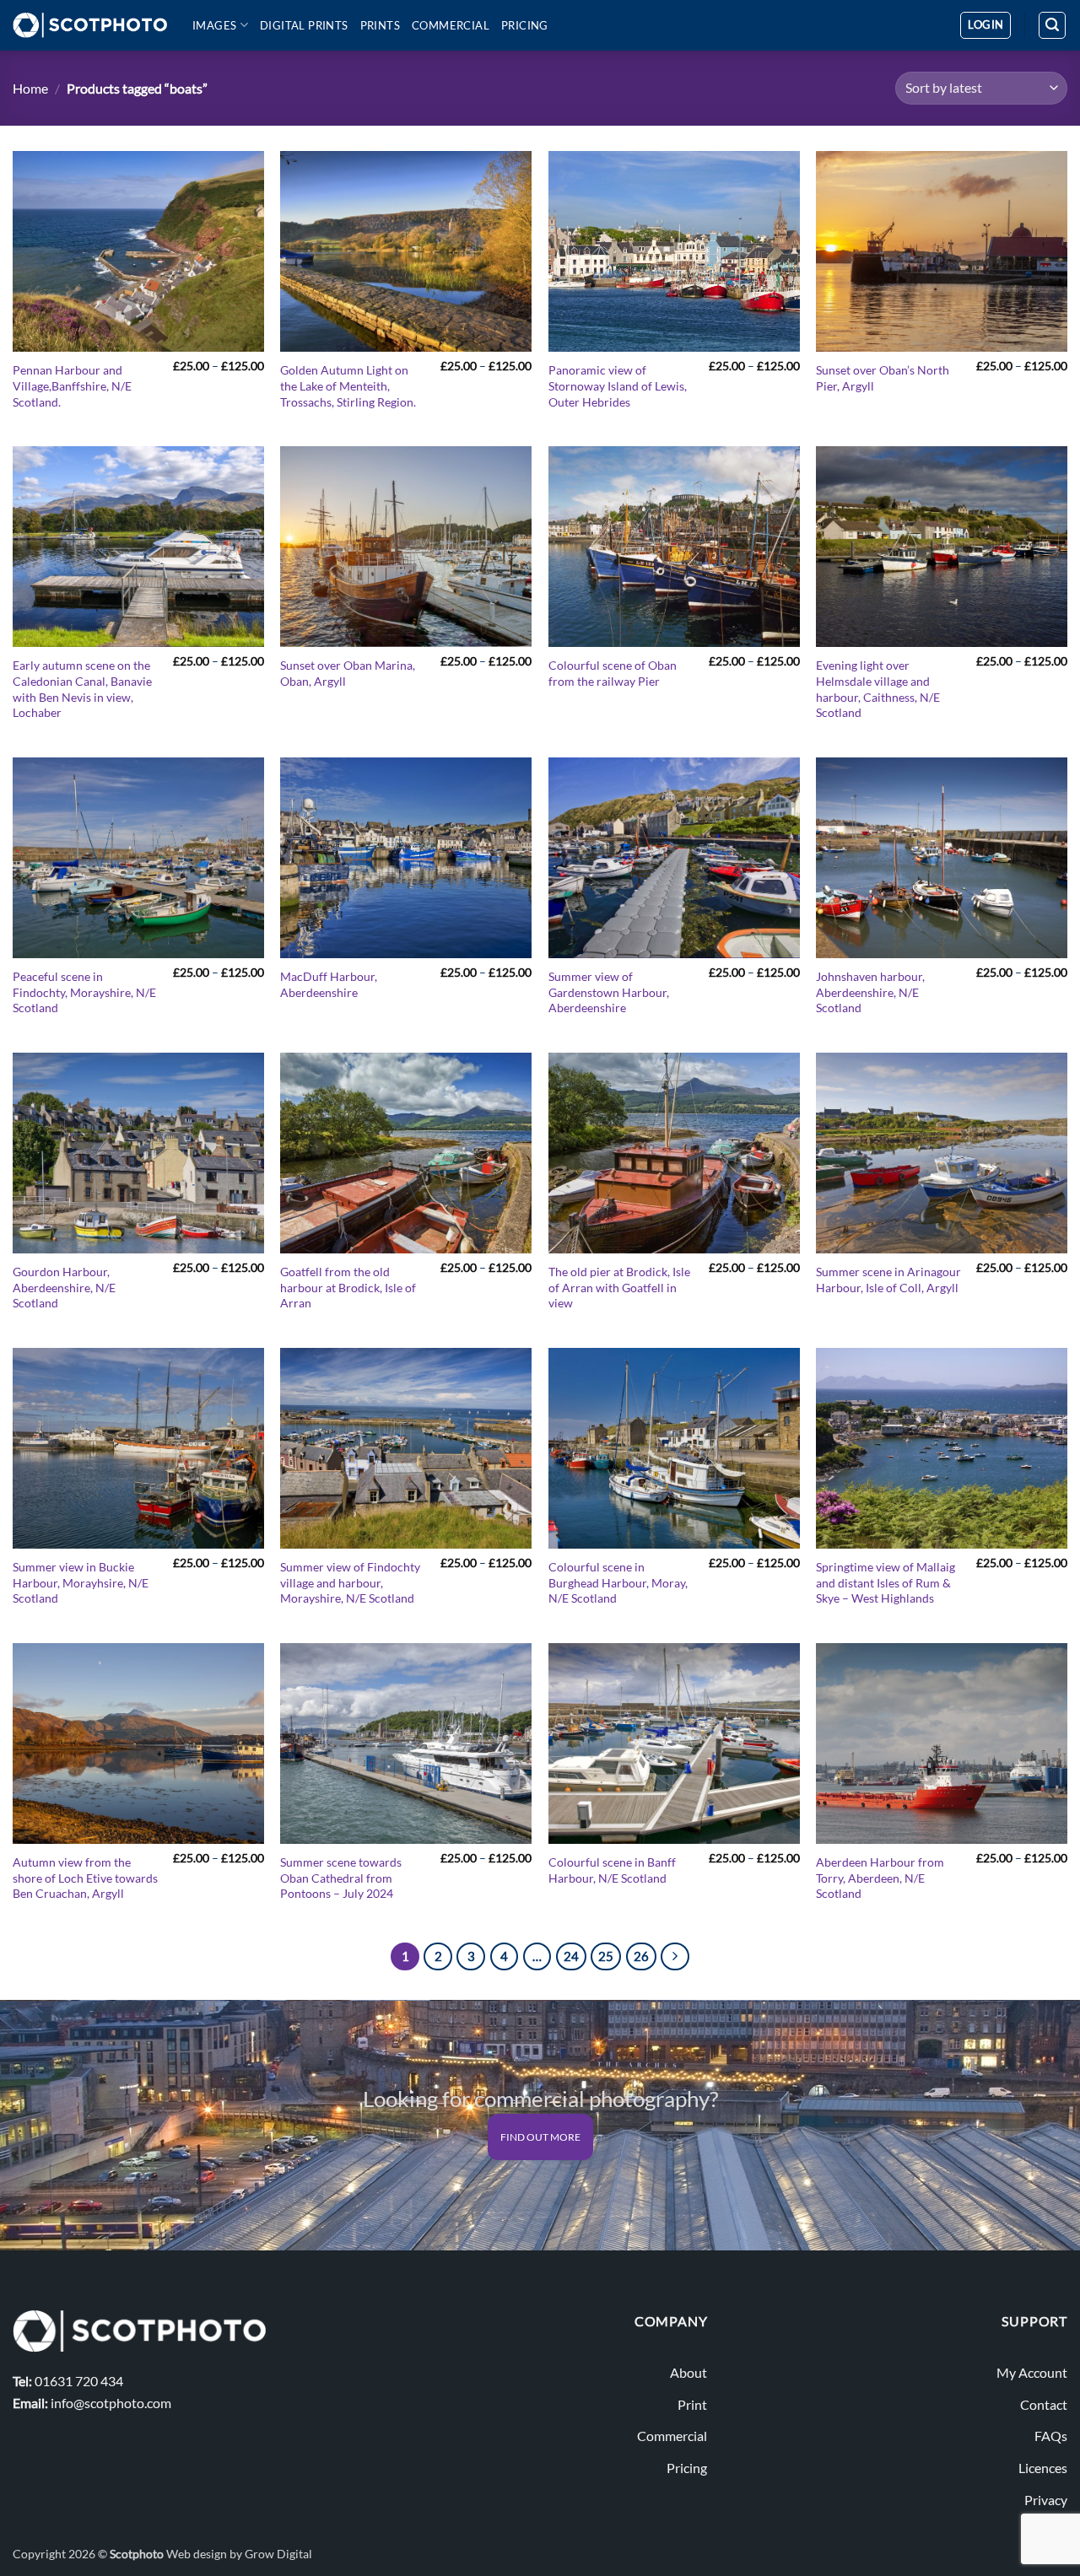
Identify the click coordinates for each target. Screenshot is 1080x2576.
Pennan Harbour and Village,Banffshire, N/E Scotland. (72, 385)
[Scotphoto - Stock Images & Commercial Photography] (90, 25)
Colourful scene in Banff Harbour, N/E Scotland (612, 1870)
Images (214, 25)
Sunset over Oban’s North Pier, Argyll (883, 378)
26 (641, 1956)
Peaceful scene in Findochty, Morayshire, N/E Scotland (84, 992)
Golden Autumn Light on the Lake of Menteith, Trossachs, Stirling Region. (348, 385)
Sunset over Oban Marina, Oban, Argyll (348, 673)
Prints (380, 25)
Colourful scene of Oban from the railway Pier (613, 673)
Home (30, 88)
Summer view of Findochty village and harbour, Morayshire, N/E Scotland (350, 1582)
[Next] (675, 1957)
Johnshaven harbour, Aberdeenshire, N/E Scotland (870, 992)
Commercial (451, 25)
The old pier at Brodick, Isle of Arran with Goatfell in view (619, 1287)
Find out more (540, 2137)
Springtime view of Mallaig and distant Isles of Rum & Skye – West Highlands (886, 1582)
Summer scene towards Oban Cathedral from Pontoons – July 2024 (341, 1878)
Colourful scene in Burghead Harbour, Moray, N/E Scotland (618, 1582)
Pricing (525, 25)
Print (692, 2404)
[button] (985, 25)
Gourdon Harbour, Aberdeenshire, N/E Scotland (64, 1287)
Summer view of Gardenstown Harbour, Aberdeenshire (609, 992)
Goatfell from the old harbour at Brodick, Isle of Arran (348, 1287)
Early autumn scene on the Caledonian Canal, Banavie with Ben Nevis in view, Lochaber (82, 689)
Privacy (1046, 2500)
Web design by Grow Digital (239, 2554)
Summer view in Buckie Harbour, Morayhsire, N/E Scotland (81, 1582)
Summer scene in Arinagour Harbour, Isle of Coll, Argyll (888, 1280)
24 (571, 1956)
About (688, 2372)
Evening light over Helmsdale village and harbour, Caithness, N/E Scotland (878, 689)
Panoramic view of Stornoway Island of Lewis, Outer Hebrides (618, 385)
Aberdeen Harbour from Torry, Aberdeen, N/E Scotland (880, 1878)
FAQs (1051, 2436)
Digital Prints (304, 25)
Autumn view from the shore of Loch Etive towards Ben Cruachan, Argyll (85, 1878)
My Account (1032, 2372)
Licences (1043, 2468)
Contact (1044, 2404)
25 (606, 1956)
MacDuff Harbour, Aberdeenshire (329, 984)
